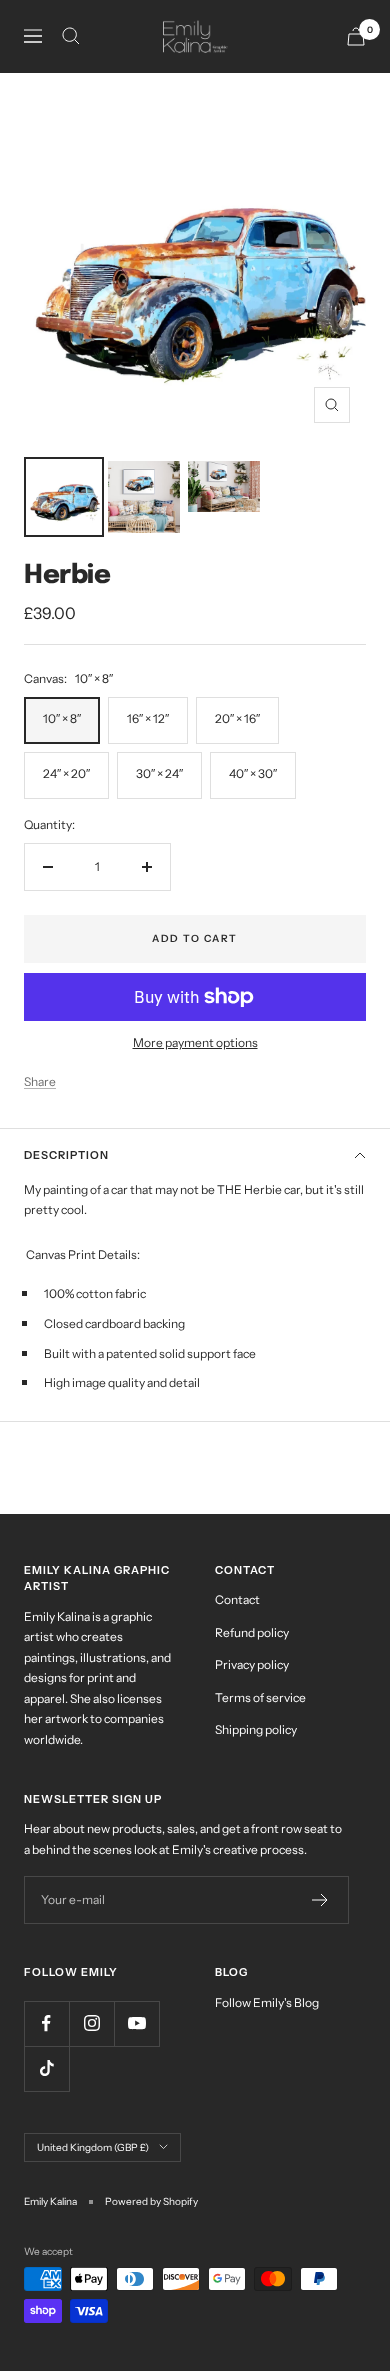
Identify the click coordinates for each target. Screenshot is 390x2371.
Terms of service (260, 1697)
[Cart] (356, 36)
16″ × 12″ (148, 718)
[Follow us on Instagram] (91, 2023)
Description (66, 1155)
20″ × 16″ (237, 718)
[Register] (320, 1900)
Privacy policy (252, 1664)
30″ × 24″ (159, 773)
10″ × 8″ (62, 718)
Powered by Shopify (151, 2201)
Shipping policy (256, 1729)
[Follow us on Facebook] (46, 2023)
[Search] (71, 36)
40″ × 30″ (253, 773)
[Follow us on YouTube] (136, 2023)
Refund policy (252, 1632)
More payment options (195, 1042)
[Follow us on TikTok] (46, 2068)
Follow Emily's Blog (267, 2002)
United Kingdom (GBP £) (93, 2147)
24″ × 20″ (66, 773)
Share (40, 1081)
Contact (237, 1599)
